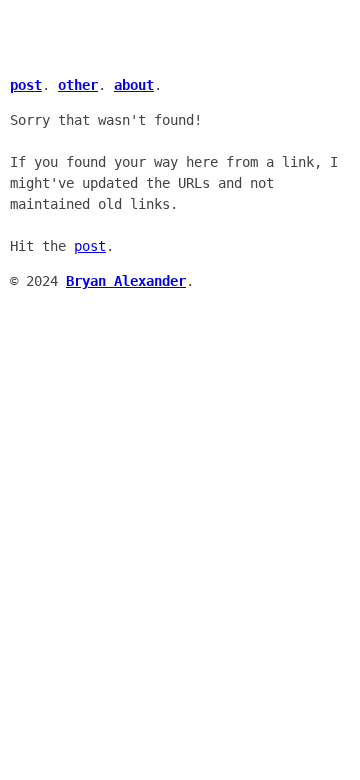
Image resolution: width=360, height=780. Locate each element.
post (90, 246)
